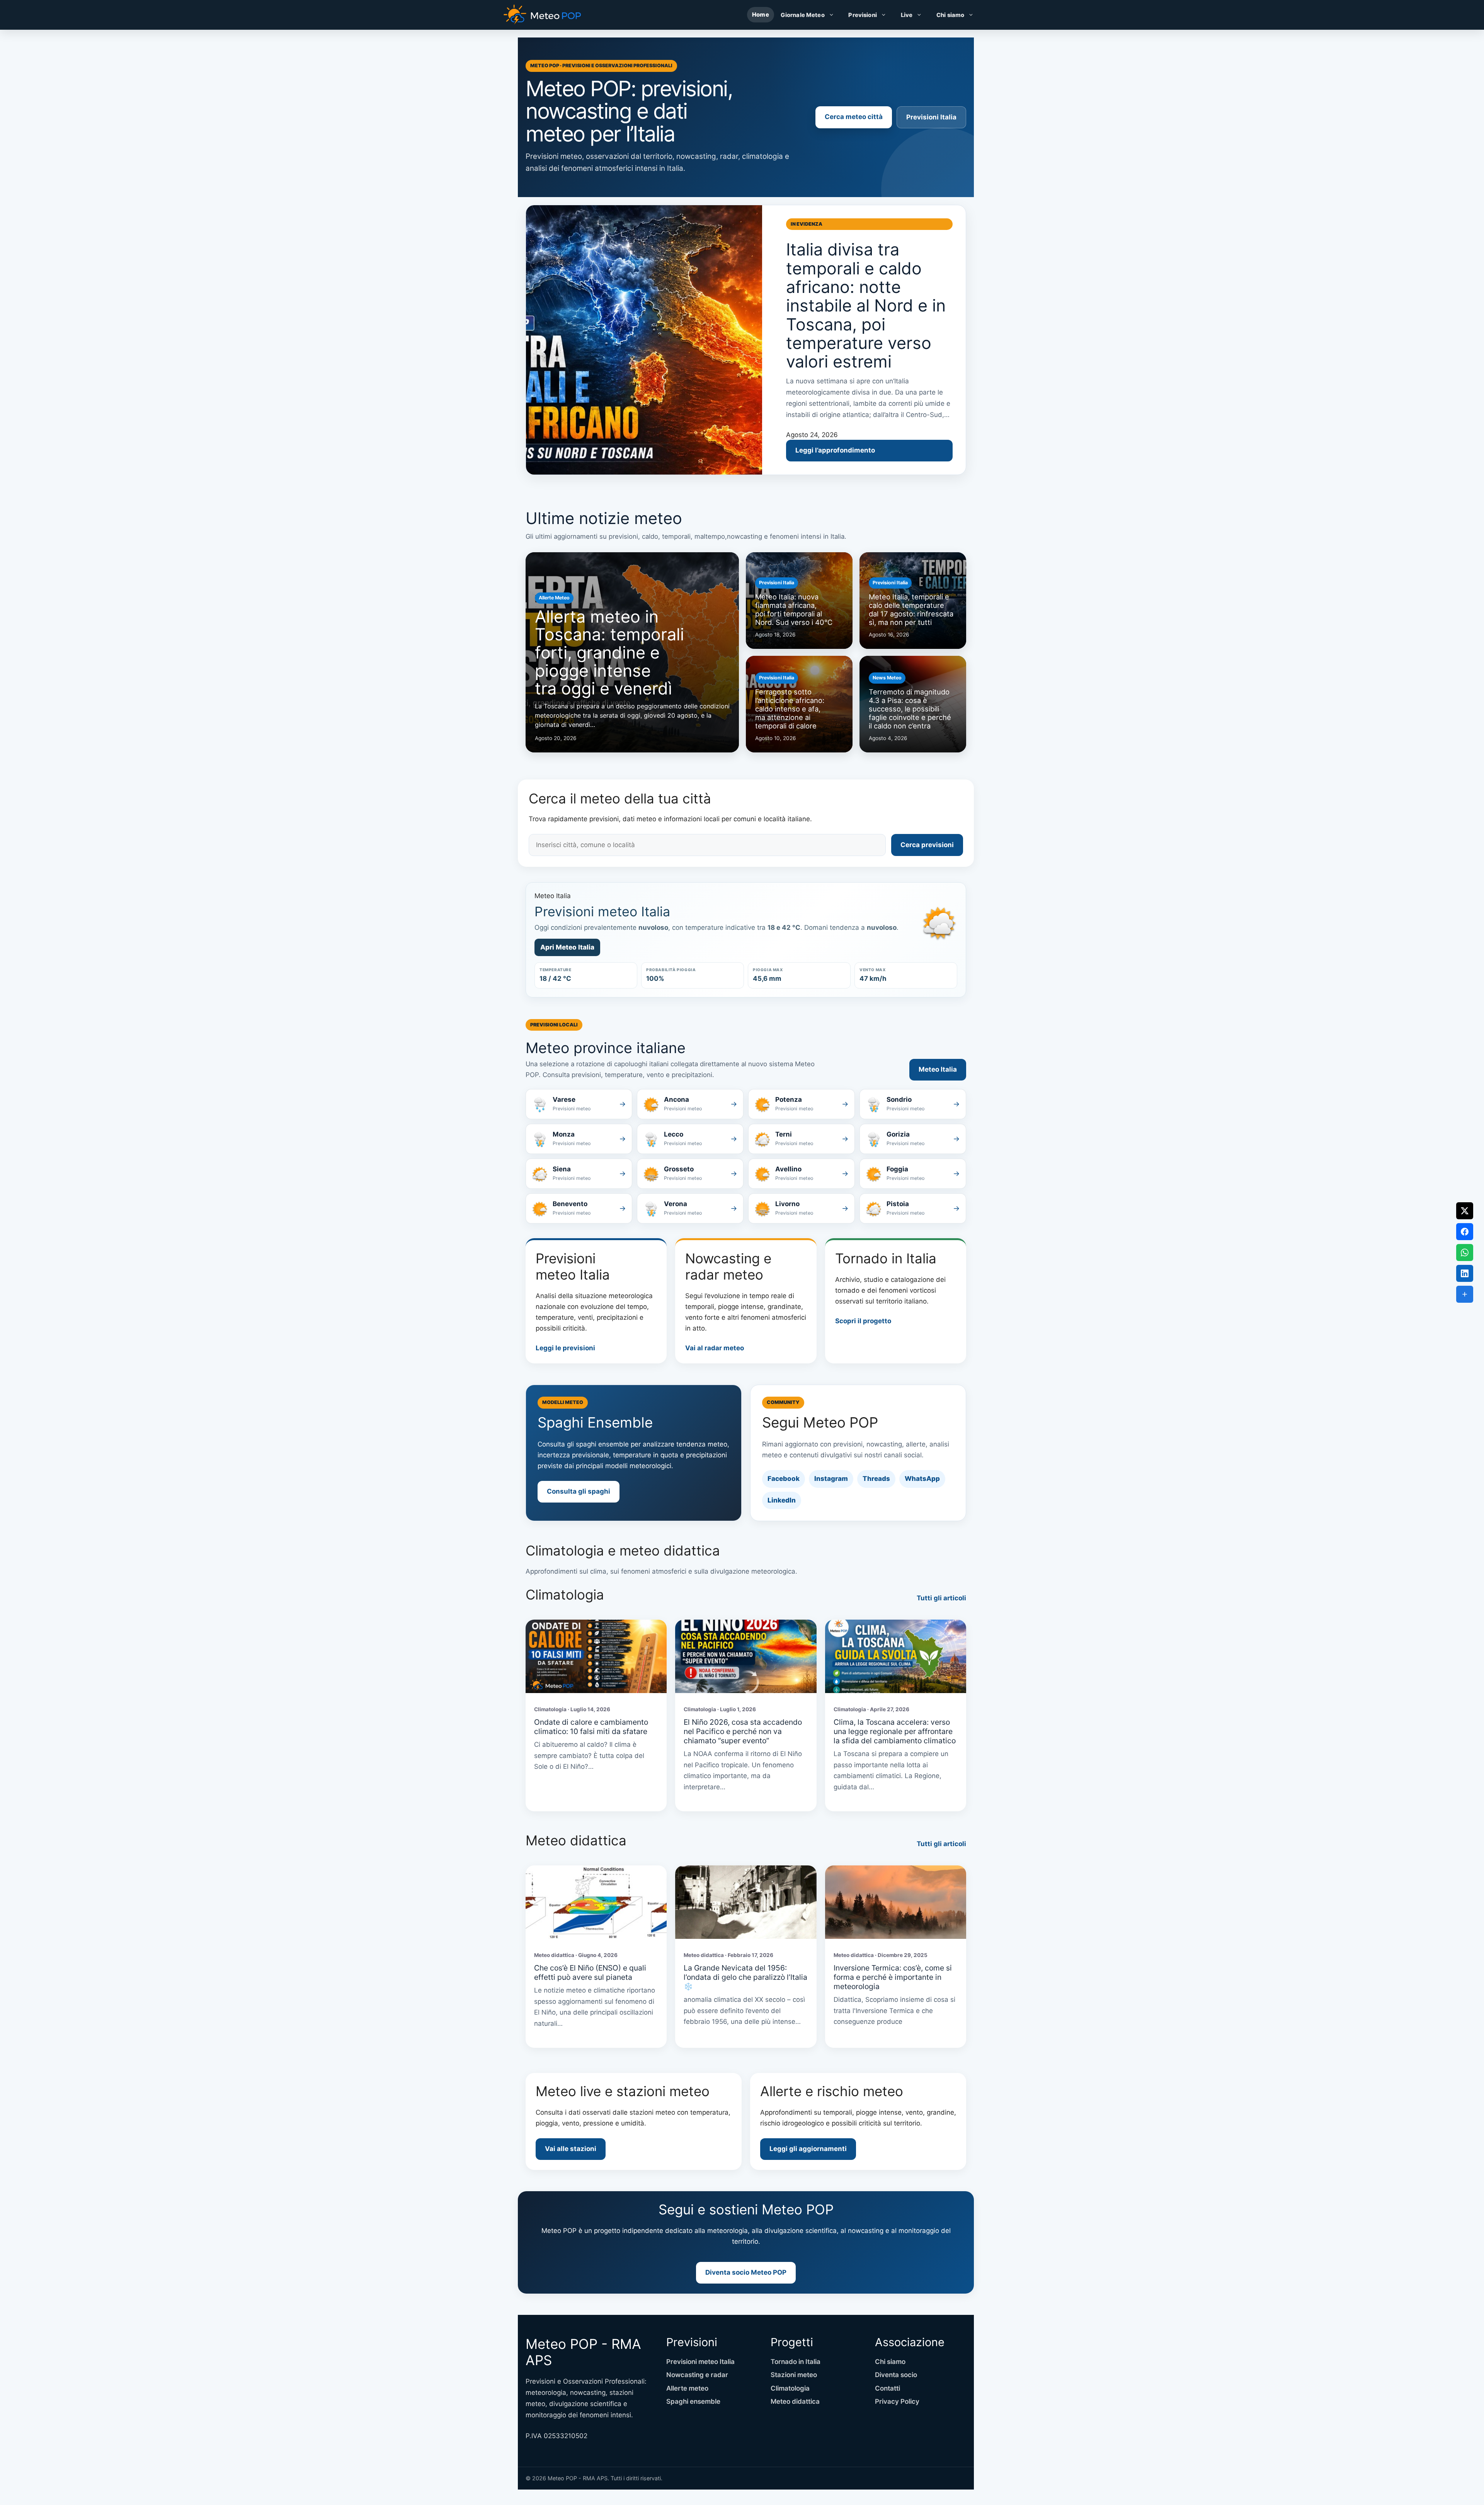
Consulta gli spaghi (579, 1491)
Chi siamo (950, 15)
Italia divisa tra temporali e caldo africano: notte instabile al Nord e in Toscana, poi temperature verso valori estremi (866, 305)
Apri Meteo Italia (567, 947)
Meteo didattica (795, 2401)
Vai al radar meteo (715, 1348)
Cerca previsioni (927, 845)
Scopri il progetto (863, 1321)
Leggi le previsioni (565, 1348)
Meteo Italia (938, 1069)
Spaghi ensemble (693, 2401)
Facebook (784, 1479)
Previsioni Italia (931, 117)
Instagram (831, 1479)
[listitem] (579, 1104)
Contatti (888, 2388)
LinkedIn (782, 1500)
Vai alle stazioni (571, 2149)
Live (907, 15)
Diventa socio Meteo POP (746, 2272)
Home (761, 15)
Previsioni (862, 15)
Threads (876, 1479)
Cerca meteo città (854, 117)
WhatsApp (922, 1479)
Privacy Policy (897, 2401)
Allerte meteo (687, 2388)
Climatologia (790, 2388)
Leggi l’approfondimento (835, 450)
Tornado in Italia (796, 2362)
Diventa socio (896, 2375)
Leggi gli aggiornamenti (808, 2149)
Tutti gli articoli (941, 1598)
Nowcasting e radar (697, 2375)
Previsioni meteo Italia (700, 2362)
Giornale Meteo (803, 15)
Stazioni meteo (794, 2375)
